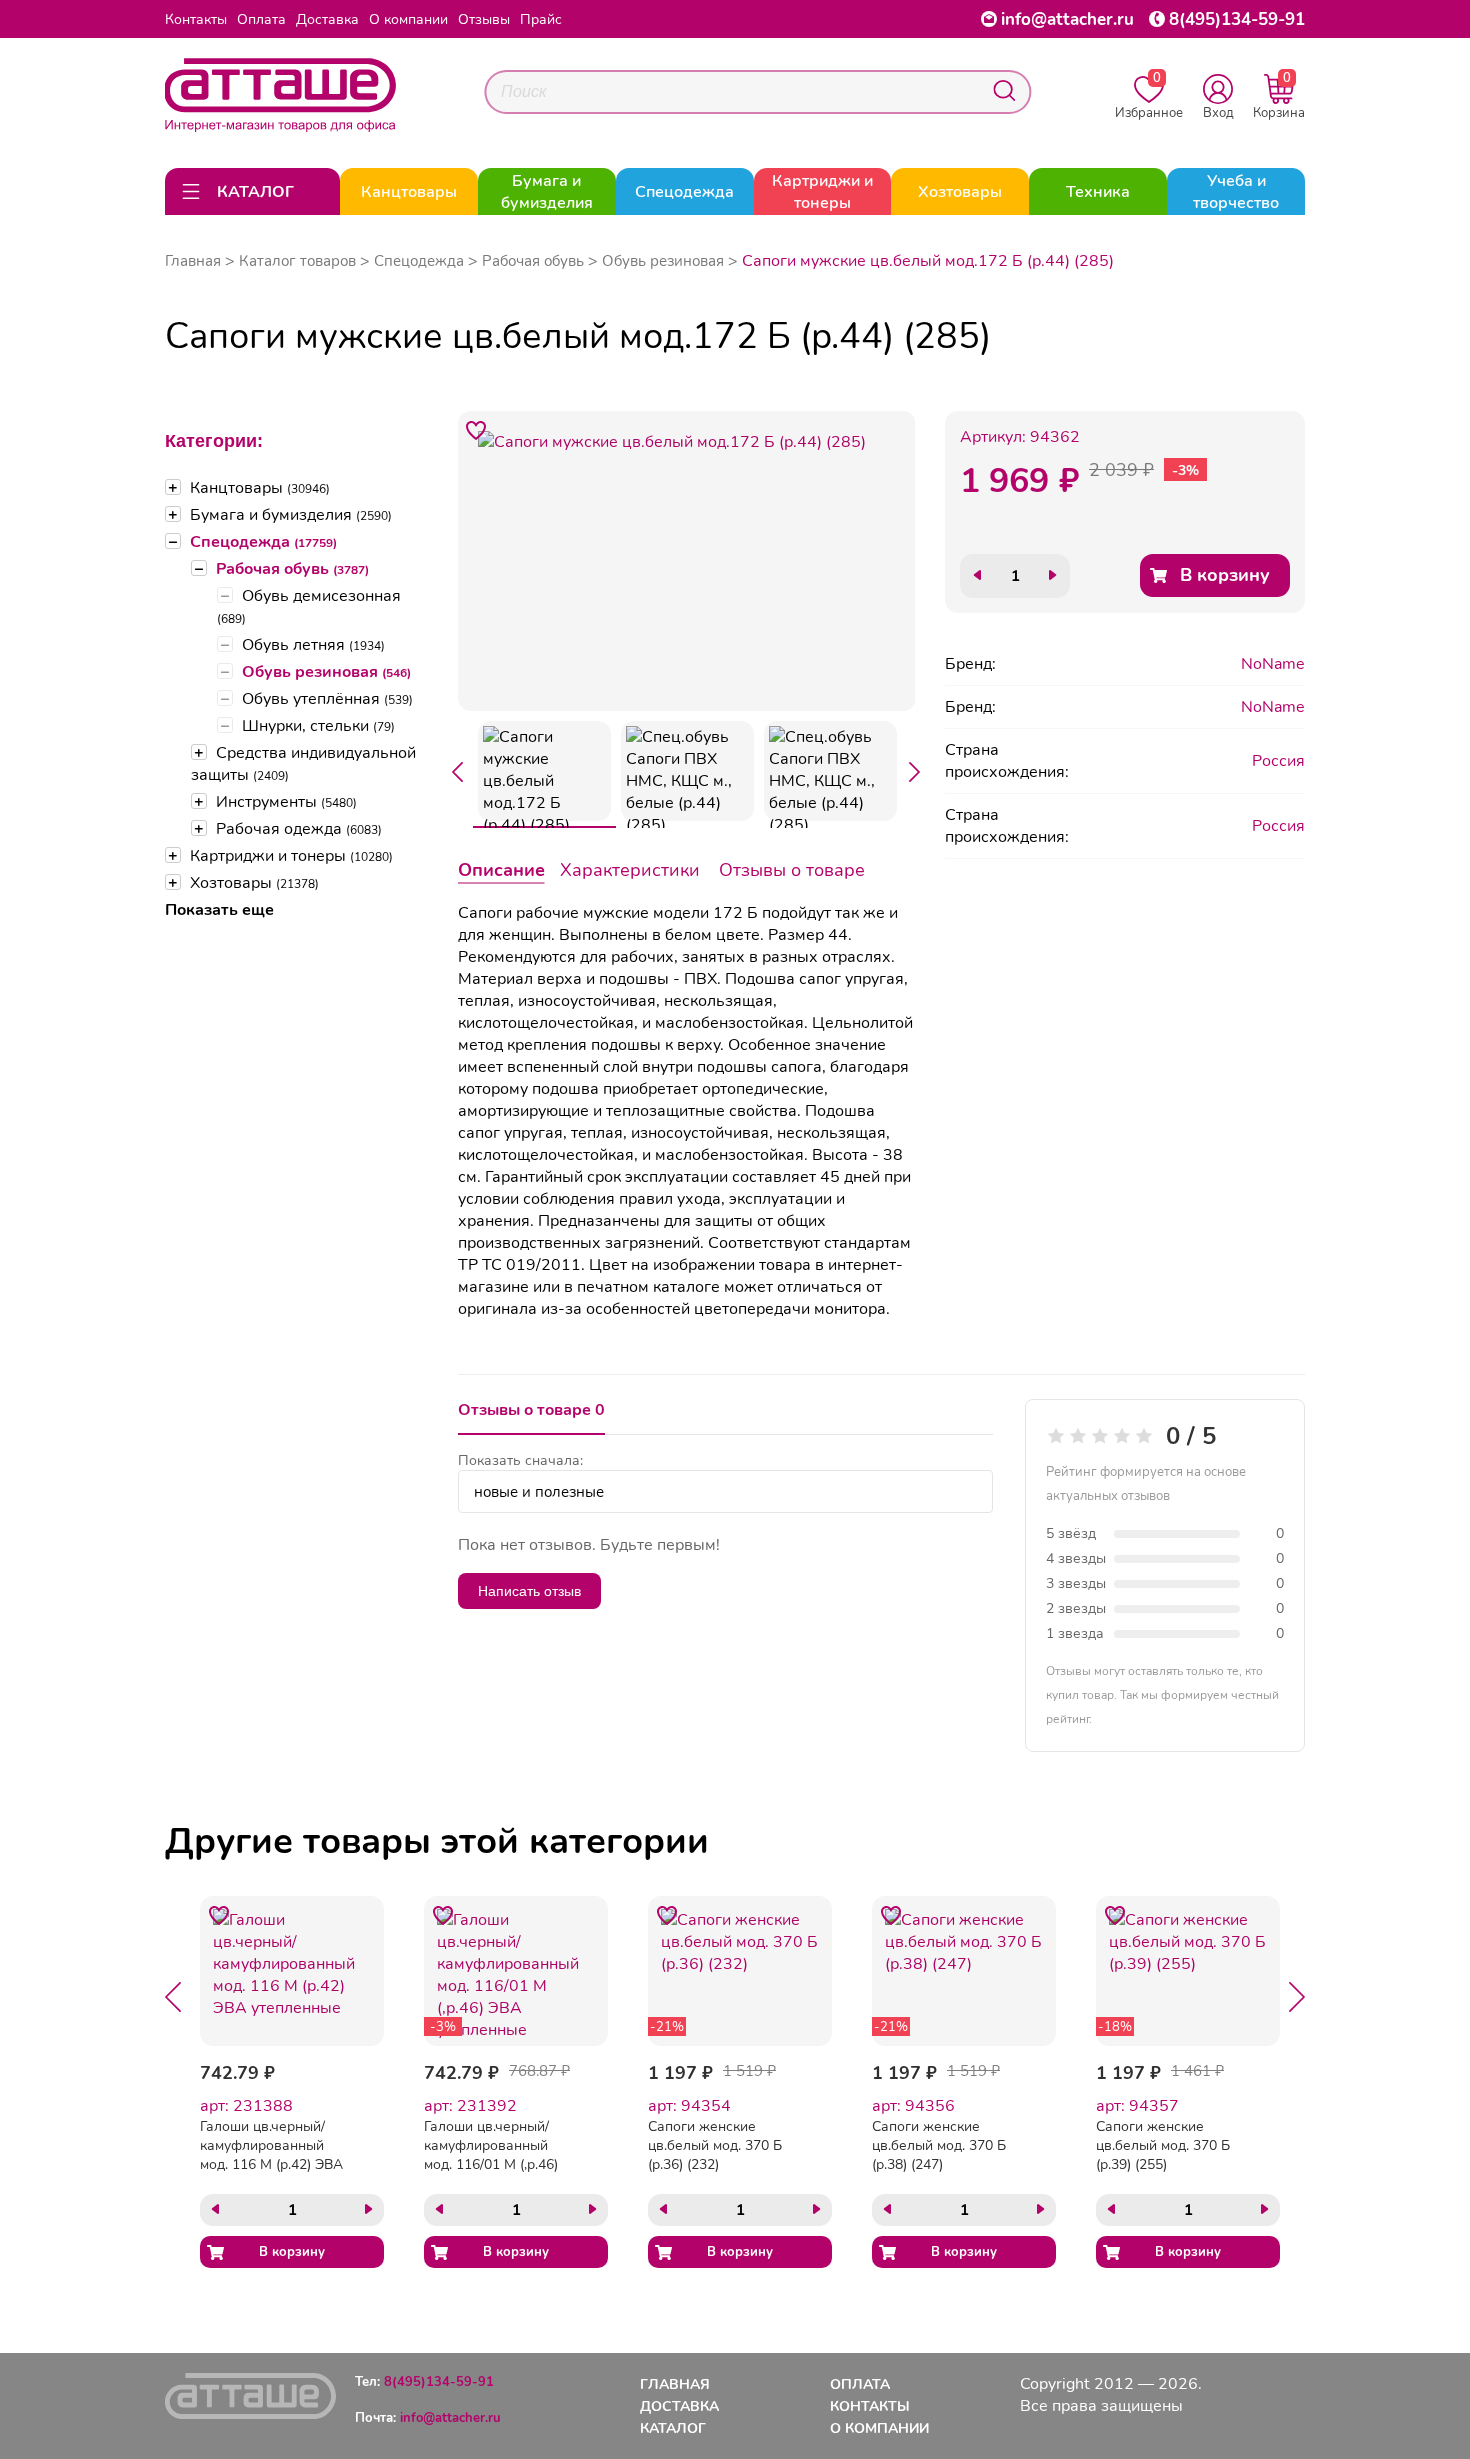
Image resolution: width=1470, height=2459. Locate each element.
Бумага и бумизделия (291, 515)
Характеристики (630, 870)
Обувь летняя (313, 645)
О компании (408, 19)
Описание (501, 870)
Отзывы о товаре (792, 870)
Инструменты (286, 802)
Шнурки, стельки (318, 726)
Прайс (541, 19)
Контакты (196, 19)
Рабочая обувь (292, 569)
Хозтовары (254, 883)
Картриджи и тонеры (291, 856)
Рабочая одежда (299, 829)
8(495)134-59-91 (1237, 19)
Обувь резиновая (326, 672)
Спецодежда (263, 542)
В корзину (1225, 575)
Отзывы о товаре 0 (531, 1410)
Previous (458, 772)
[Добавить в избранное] (477, 430)
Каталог (673, 2428)
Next (915, 772)
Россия (1278, 761)
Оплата (261, 19)
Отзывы (484, 19)
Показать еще (219, 910)
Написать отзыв (529, 1591)
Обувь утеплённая (327, 699)
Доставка (327, 19)
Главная (193, 261)
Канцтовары (260, 488)
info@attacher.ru (1067, 19)
